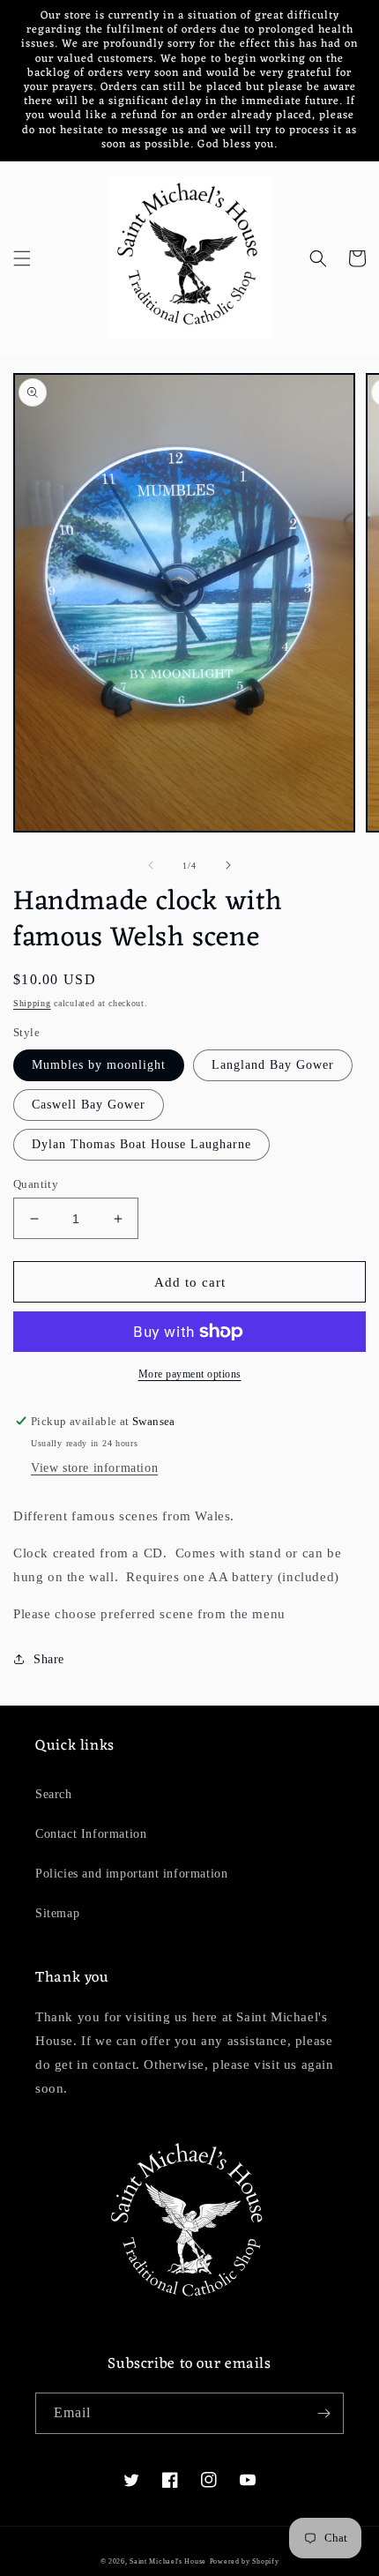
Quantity (36, 1184)
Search (54, 1794)
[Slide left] (151, 865)
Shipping (32, 1003)
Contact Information (91, 1834)
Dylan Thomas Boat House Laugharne (141, 1144)
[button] (22, 258)
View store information (94, 1468)
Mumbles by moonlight (99, 1065)
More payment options (190, 1374)
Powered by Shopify (245, 2561)
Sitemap (57, 1913)
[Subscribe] (323, 2413)
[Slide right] (228, 865)
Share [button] (49, 1659)
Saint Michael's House (168, 2561)
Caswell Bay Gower (89, 1105)
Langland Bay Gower (273, 1065)
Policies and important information (131, 1874)
